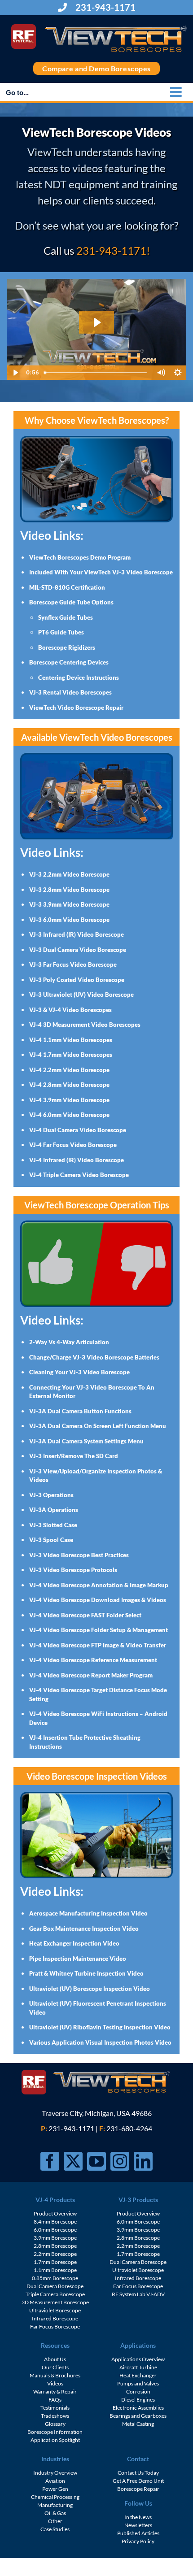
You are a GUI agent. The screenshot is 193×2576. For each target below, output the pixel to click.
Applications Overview (138, 2359)
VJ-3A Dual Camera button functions (80, 1411)
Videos (55, 2383)
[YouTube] (96, 2161)
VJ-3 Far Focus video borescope (73, 964)
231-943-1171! (113, 250)
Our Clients (55, 2367)
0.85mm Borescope (55, 2278)
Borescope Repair (138, 2489)
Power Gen (55, 2489)
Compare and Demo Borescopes (96, 68)
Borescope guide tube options (71, 602)
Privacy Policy (138, 2541)
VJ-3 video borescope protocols (73, 1570)
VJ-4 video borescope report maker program (91, 1675)
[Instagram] (120, 2161)
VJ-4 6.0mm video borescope (69, 1115)
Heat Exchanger (138, 2375)
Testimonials (55, 2408)
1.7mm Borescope (55, 2262)
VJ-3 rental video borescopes (70, 692)
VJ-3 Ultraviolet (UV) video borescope (81, 995)
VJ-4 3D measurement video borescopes (85, 1025)
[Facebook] (50, 2161)
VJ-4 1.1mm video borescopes (71, 1040)
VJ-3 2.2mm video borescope (69, 874)
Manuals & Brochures (55, 2375)
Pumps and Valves (138, 2383)
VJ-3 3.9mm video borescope (69, 904)
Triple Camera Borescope (55, 2294)
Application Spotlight (55, 2440)
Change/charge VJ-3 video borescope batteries (94, 1357)
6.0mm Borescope (55, 2230)
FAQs (55, 2400)
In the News (138, 2517)
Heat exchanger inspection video (74, 1943)
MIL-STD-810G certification (67, 587)
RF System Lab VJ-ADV (138, 2294)
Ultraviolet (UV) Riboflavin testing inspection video (100, 2027)
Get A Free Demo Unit (138, 2481)
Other (55, 2521)
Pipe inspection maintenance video (78, 1959)
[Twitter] (73, 2161)
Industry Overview (55, 2473)
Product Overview (55, 2213)
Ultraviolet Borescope (55, 2310)
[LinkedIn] (143, 2161)
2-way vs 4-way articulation (69, 1342)
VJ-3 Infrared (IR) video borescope (77, 934)
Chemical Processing (55, 2497)
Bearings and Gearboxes (138, 2416)
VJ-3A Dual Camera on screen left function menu (98, 1426)
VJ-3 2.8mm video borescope (69, 890)
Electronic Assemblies (138, 2408)
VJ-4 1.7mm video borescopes (71, 1055)
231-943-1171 (105, 7)
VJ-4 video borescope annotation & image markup (99, 1585)
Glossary (55, 2424)
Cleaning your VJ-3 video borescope (79, 1372)
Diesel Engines (138, 2400)
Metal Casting (138, 2424)
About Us (55, 2359)
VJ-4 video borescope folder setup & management (99, 1630)
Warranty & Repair (55, 2391)
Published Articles (138, 2533)
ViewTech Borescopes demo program (80, 557)
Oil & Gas (55, 2513)
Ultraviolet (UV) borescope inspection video (90, 1989)
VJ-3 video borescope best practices (79, 1555)
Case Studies (55, 2529)
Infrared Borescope (55, 2318)
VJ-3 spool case (51, 1540)
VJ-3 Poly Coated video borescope (77, 980)
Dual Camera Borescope (55, 2286)
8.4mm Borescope (55, 2222)
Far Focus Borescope (55, 2326)
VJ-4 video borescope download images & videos (98, 1600)
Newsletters (138, 2525)
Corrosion (138, 2391)
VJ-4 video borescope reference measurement (93, 1660)
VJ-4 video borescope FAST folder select (85, 1615)
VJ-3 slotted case (53, 1525)
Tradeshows (55, 2416)
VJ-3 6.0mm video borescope (69, 920)
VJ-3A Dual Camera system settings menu (86, 1441)
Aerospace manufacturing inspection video (88, 1913)
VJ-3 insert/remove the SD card (74, 1456)
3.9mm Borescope (55, 2238)
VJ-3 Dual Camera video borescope (78, 950)
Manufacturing (55, 2505)
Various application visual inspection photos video (100, 2042)
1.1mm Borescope (55, 2270)
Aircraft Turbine (138, 2367)
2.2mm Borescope (55, 2254)
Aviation (55, 2481)
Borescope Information (55, 2432)
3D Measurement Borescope (55, 2302)
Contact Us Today (138, 2473)
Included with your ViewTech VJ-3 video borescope (101, 572)
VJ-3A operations (54, 1510)
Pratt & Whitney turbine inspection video (86, 1973)
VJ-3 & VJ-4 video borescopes (70, 1010)
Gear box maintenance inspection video (84, 1929)
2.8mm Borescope (55, 2246)
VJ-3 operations (51, 1495)
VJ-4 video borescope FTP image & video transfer (98, 1645)
